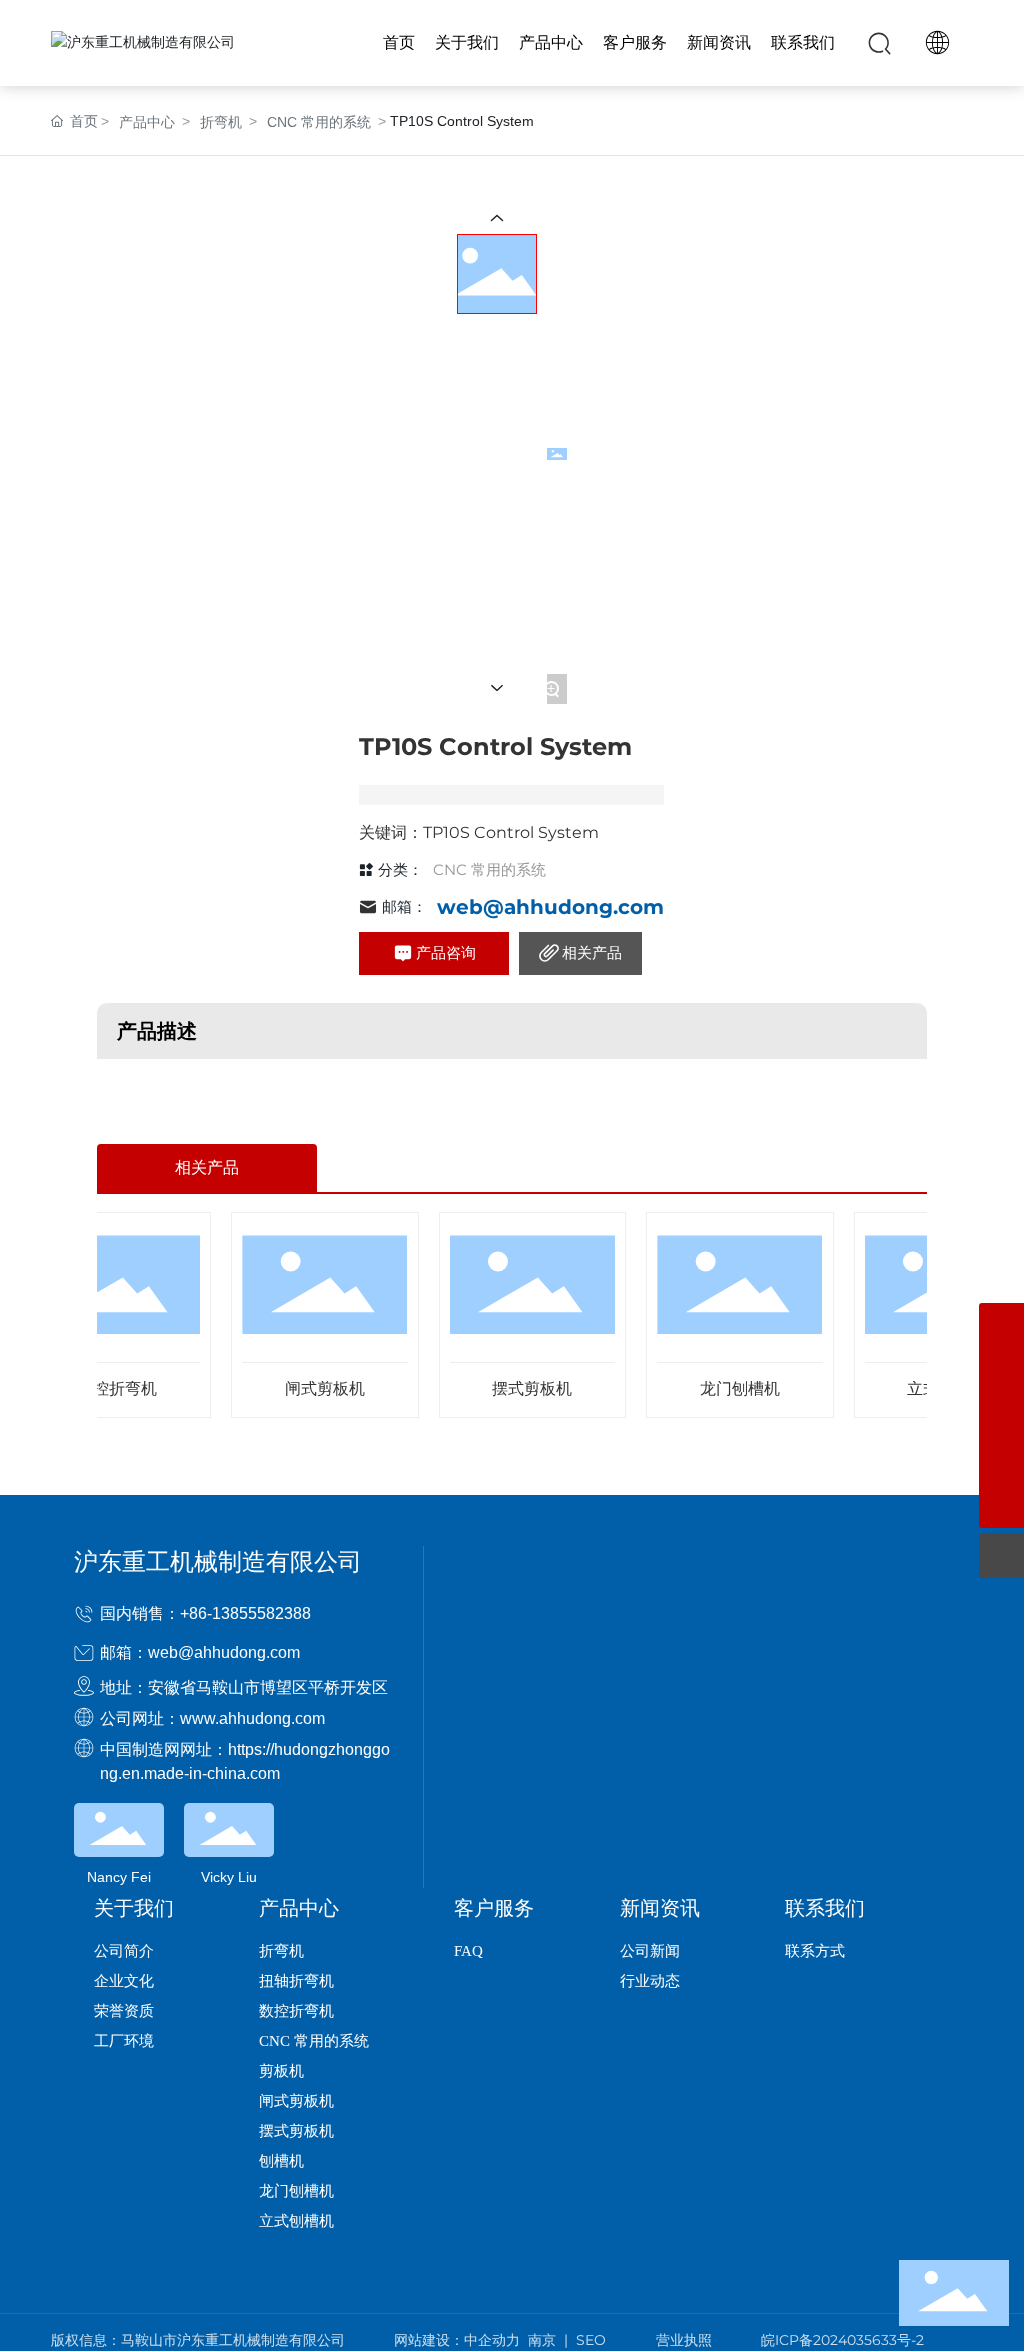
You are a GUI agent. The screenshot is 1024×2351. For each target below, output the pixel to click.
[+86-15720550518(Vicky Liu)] (1001, 1415)
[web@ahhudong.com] (1001, 1370)
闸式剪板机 (294, 1388)
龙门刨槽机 (709, 1388)
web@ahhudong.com (550, 907)
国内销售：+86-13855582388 (205, 1613)
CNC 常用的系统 (319, 122)
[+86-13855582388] (1001, 1325)
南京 (542, 2340)
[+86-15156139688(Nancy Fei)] (1001, 1460)
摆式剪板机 (501, 1388)
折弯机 (221, 122)
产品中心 (147, 122)
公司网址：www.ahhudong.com (212, 1718)
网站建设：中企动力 (457, 2340)
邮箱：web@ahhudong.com (200, 1652)
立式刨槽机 (916, 1388)
